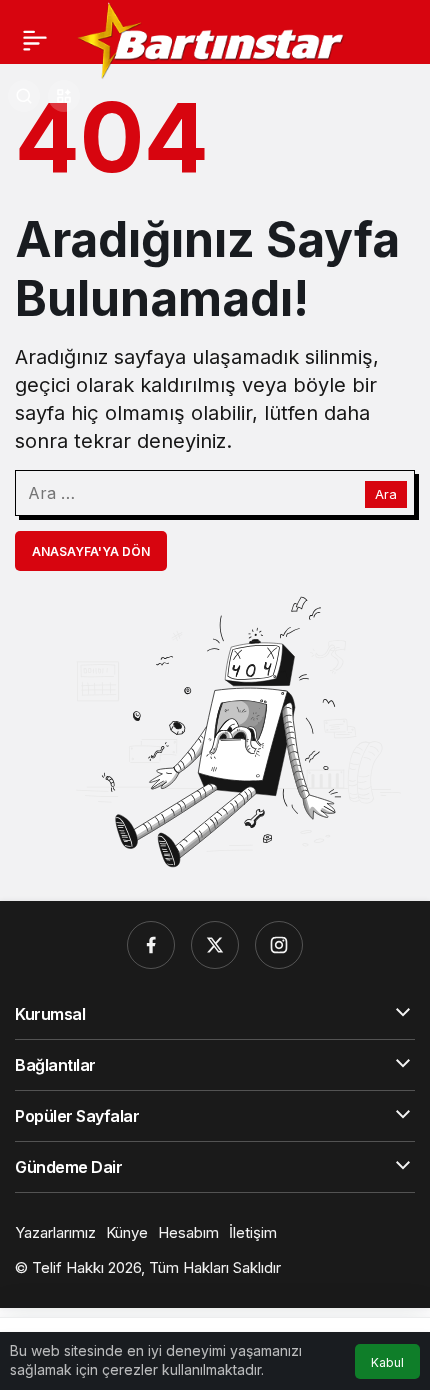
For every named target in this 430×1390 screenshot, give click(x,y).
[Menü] (35, 40)
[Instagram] (279, 945)
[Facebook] (151, 945)
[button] (64, 96)
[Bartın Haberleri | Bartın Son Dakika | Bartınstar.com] (212, 38)
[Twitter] (215, 945)
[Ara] (24, 96)
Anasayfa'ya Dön (91, 551)
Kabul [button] (387, 1362)
